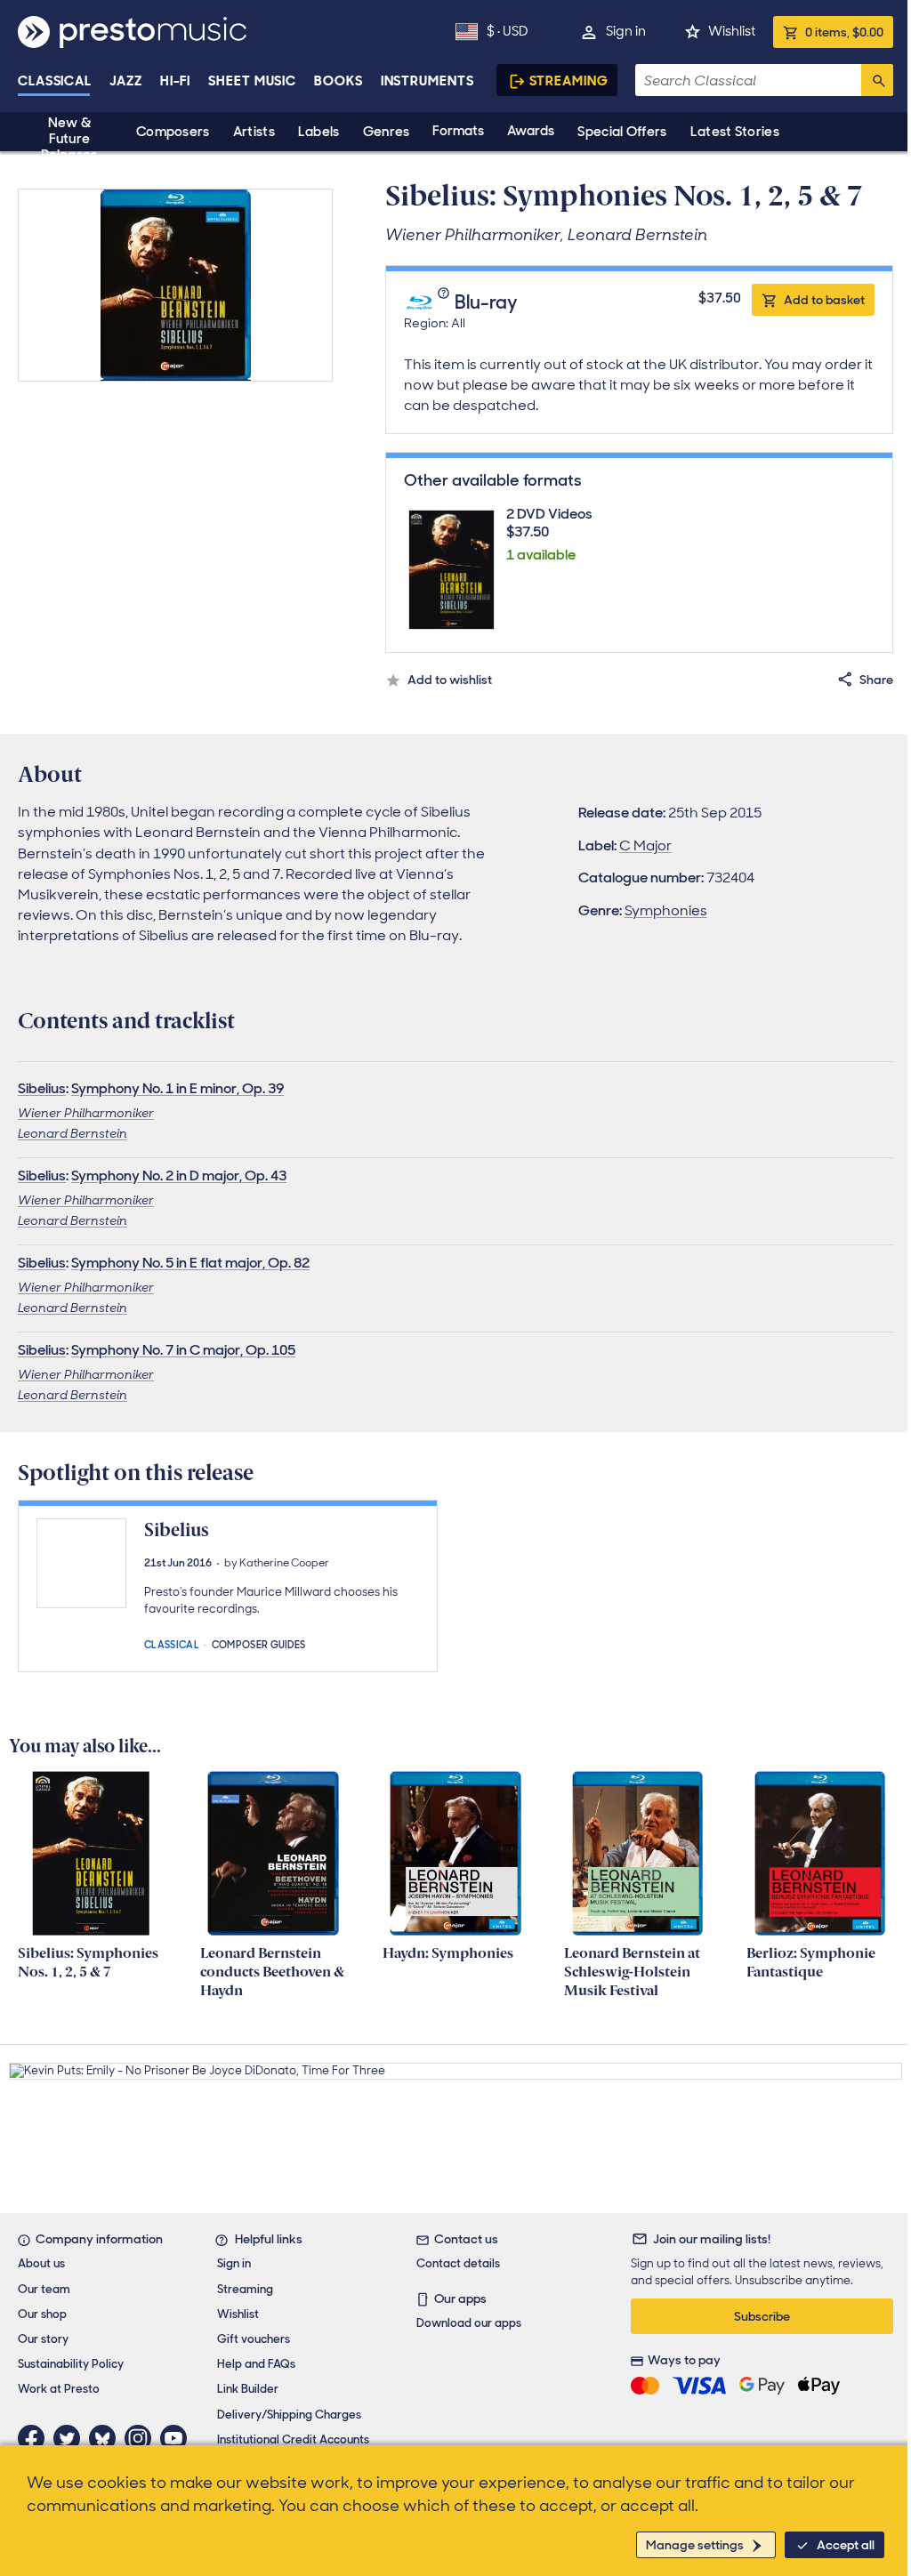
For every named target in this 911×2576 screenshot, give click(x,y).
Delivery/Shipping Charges (289, 2415)
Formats (458, 131)
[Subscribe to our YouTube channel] (178, 2438)
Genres (387, 132)
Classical (55, 81)
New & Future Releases (69, 139)
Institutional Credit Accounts (293, 2439)
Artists (254, 132)
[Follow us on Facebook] (36, 2438)
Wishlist (732, 31)
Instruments (427, 81)
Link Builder (248, 2389)
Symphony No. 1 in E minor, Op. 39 (177, 1088)
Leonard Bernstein (73, 1133)
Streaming (569, 81)
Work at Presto (59, 2389)
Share (876, 680)
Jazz (126, 81)
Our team (44, 2289)
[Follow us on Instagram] (142, 2438)
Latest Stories (735, 132)
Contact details (458, 2263)
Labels (319, 132)
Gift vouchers (254, 2339)
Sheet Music (252, 81)
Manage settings (695, 2545)
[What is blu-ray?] (445, 302)
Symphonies (666, 910)
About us (41, 2263)
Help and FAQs (256, 2364)
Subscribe (762, 2316)
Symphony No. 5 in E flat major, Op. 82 (190, 1263)
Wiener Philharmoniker (86, 1113)
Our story (43, 2339)
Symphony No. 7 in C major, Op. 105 (183, 1350)
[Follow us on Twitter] (71, 2438)
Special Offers (622, 132)
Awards (531, 131)
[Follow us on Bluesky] (107, 2438)
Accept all (846, 2545)
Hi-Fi (176, 81)
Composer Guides (259, 1643)
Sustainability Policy (71, 2364)
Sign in (626, 31)
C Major (645, 845)
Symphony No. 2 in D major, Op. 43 (179, 1175)
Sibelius (42, 1088)
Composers (173, 132)
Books (339, 81)
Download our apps (469, 2323)
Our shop (42, 2314)
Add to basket (824, 300)
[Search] (877, 80)
